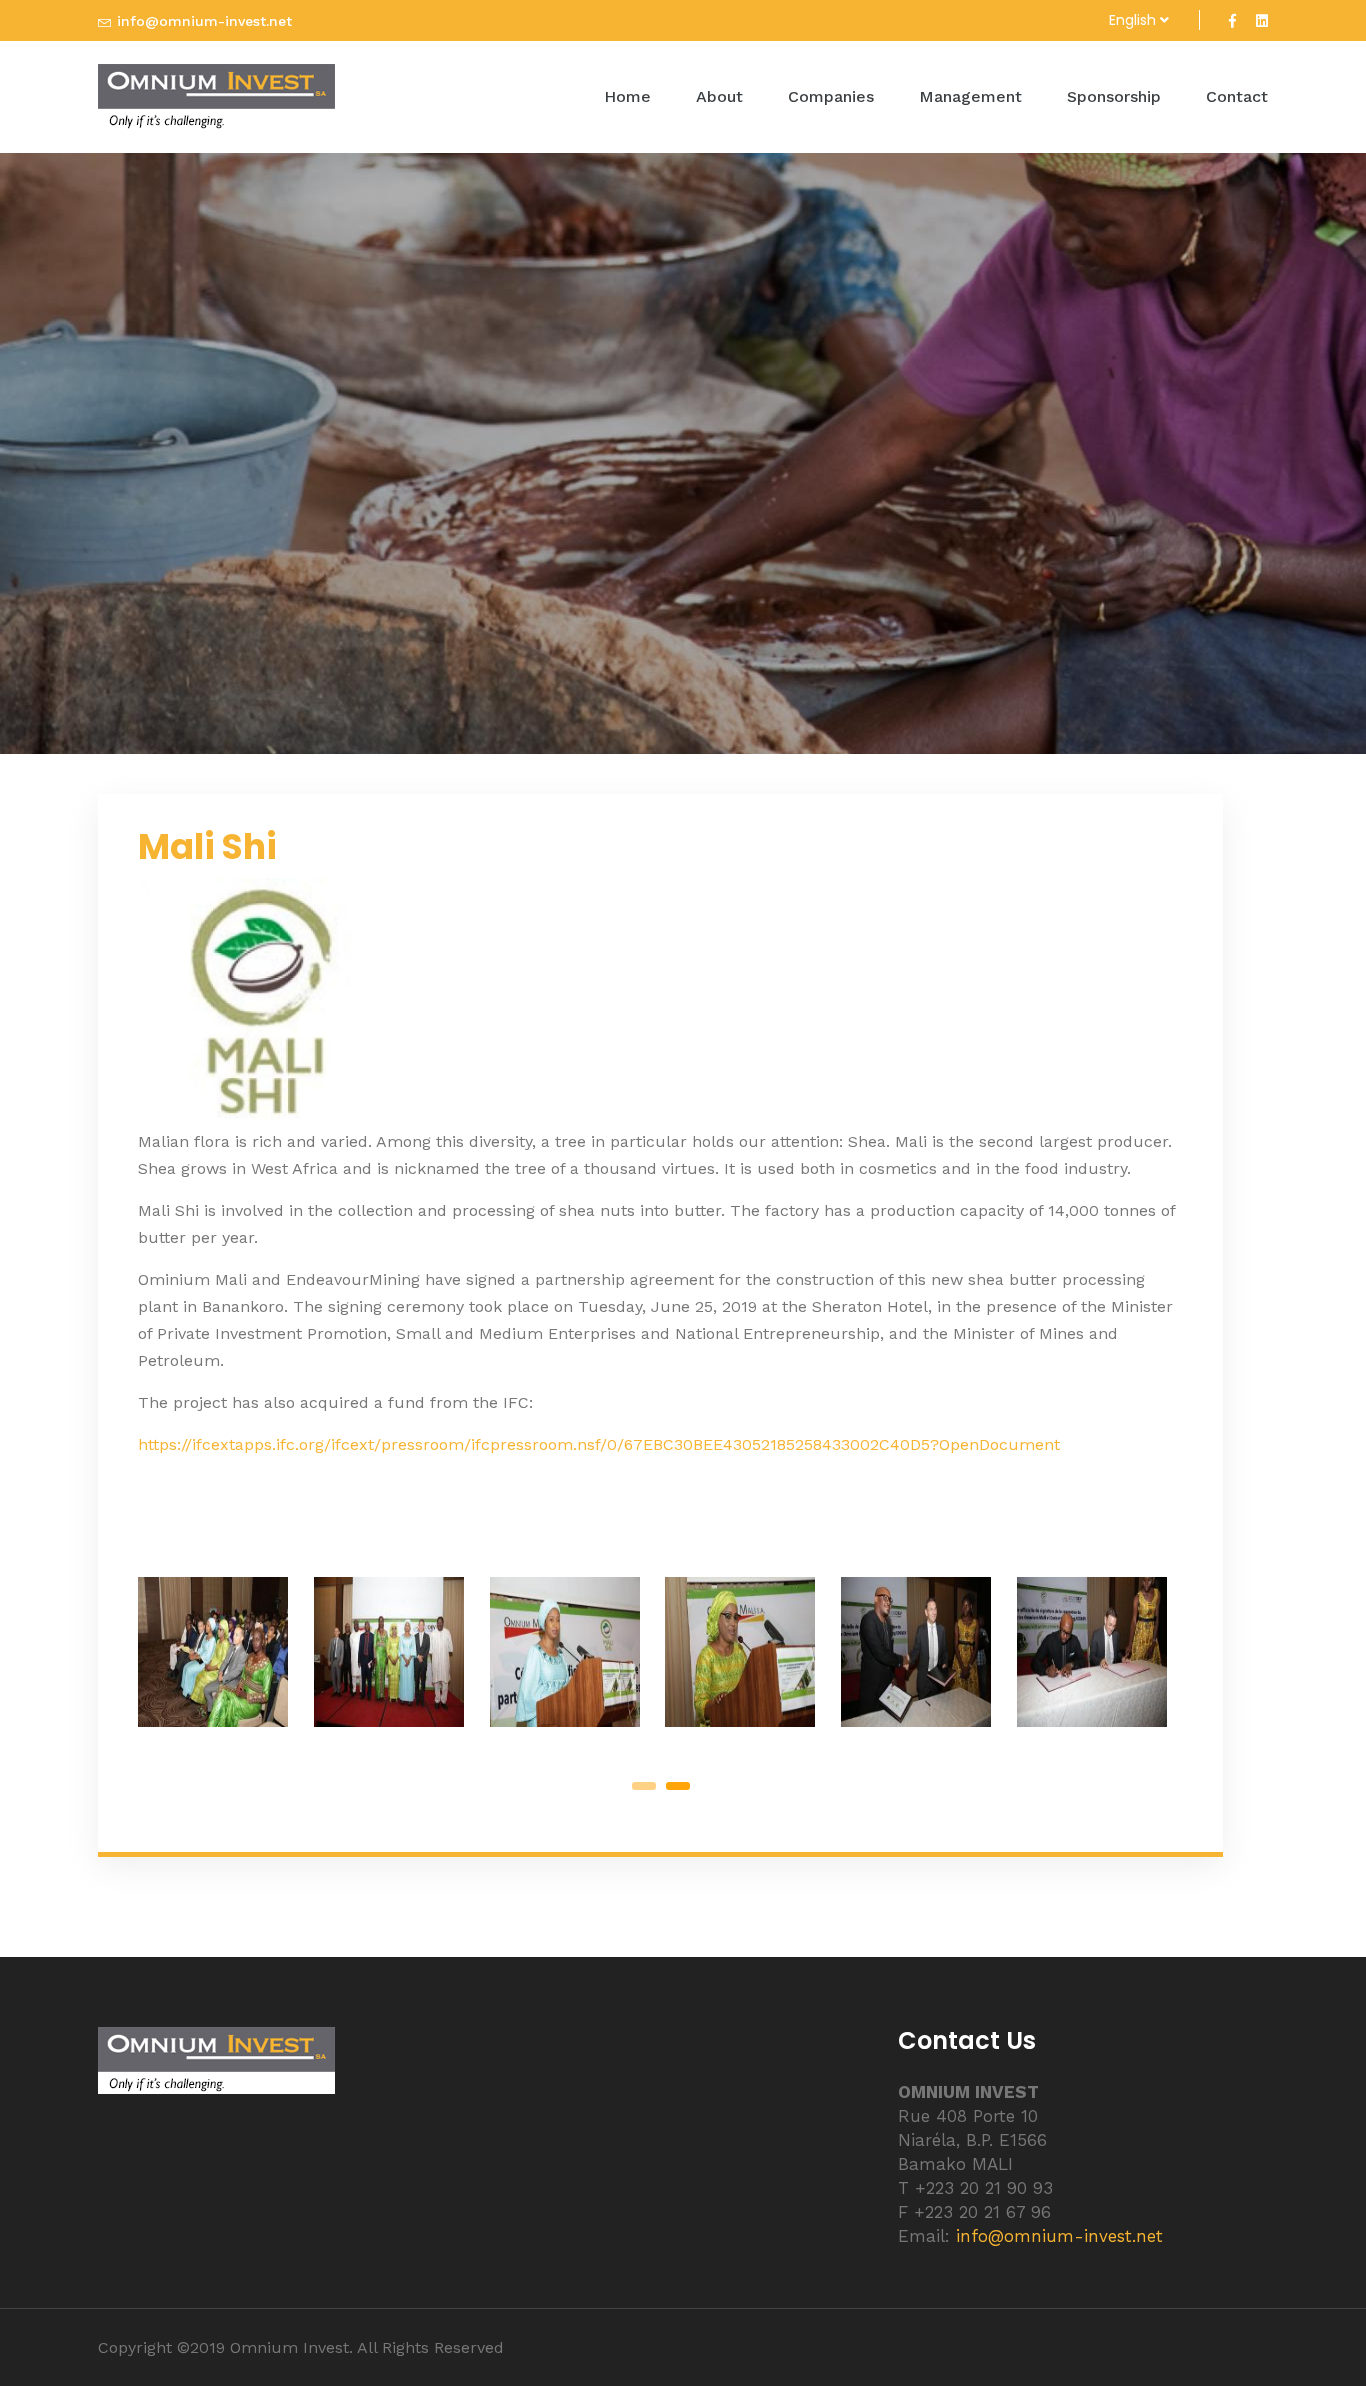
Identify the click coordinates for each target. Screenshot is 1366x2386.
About (719, 96)
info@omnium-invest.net (204, 21)
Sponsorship (1114, 96)
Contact (1237, 96)
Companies (831, 96)
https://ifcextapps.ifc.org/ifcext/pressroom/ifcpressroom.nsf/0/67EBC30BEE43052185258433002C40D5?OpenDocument (599, 1444)
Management (970, 96)
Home (627, 96)
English (1134, 20)
